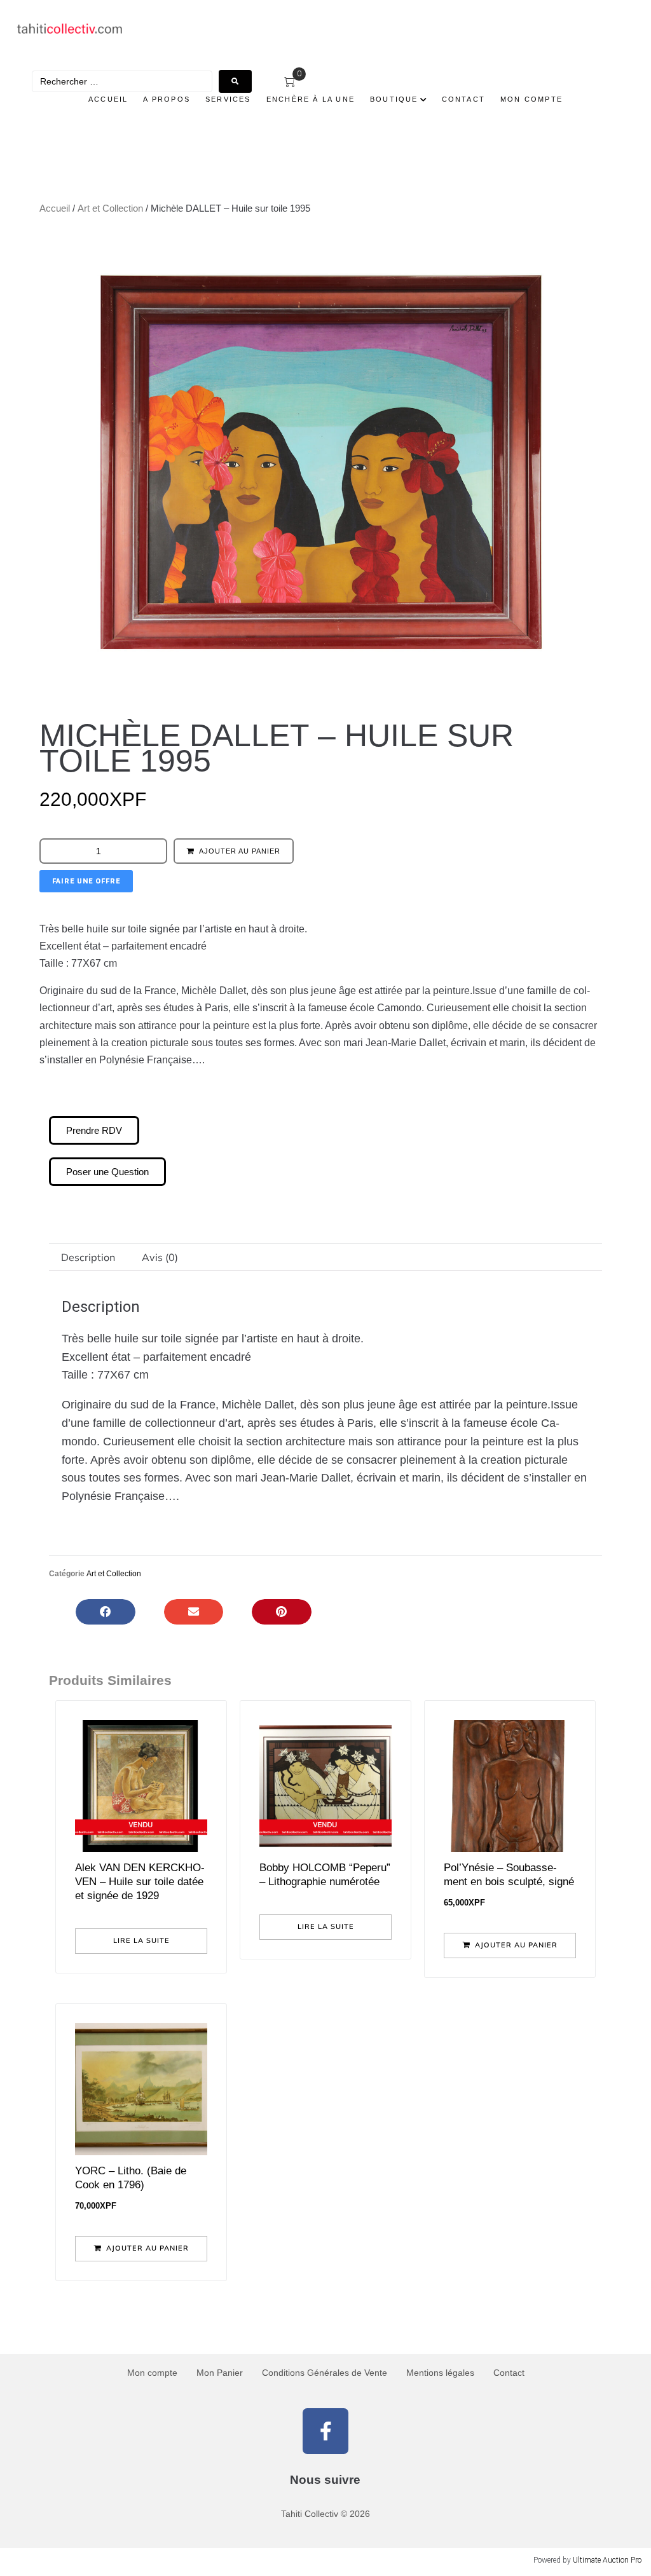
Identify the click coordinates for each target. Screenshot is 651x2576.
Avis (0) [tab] (160, 1257)
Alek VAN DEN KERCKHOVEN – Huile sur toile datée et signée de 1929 (140, 1882)
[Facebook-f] (325, 2431)
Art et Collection (110, 208)
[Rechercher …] (122, 81)
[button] (106, 1612)
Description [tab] (88, 1257)
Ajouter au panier (240, 851)
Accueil (55, 208)
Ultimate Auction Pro (607, 2560)
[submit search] (235, 81)
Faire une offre (86, 881)
